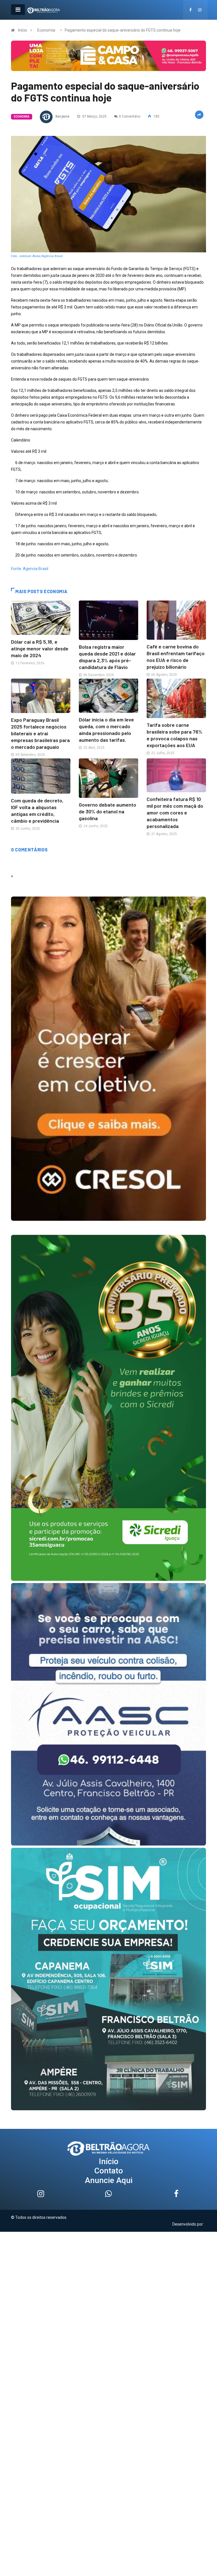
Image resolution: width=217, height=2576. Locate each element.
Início (23, 30)
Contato (109, 2171)
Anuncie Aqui (109, 2180)
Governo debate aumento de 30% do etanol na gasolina (108, 811)
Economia (46, 30)
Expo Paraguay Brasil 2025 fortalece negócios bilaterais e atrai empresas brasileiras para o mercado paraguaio (40, 733)
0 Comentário (130, 116)
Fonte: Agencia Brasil (30, 569)
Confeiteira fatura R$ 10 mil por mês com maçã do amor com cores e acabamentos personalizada (175, 813)
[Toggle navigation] (18, 10)
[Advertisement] (108, 2271)
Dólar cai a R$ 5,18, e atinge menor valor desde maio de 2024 (40, 648)
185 (156, 116)
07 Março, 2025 (94, 116)
